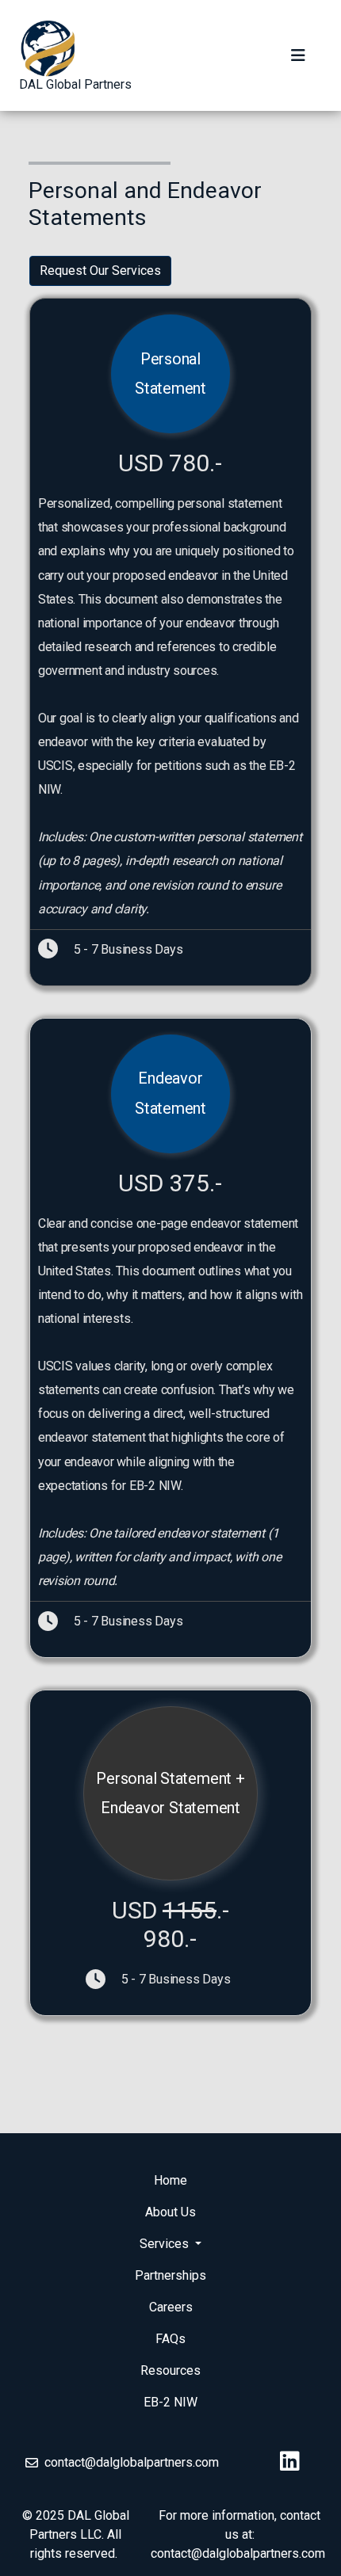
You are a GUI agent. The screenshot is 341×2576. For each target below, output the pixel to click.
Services (166, 2244)
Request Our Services (100, 271)
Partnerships (170, 2275)
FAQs (170, 2339)
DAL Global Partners (75, 84)
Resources (170, 2370)
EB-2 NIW (170, 2402)
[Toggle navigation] (298, 55)
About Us (170, 2212)
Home (170, 2180)
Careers (171, 2307)
